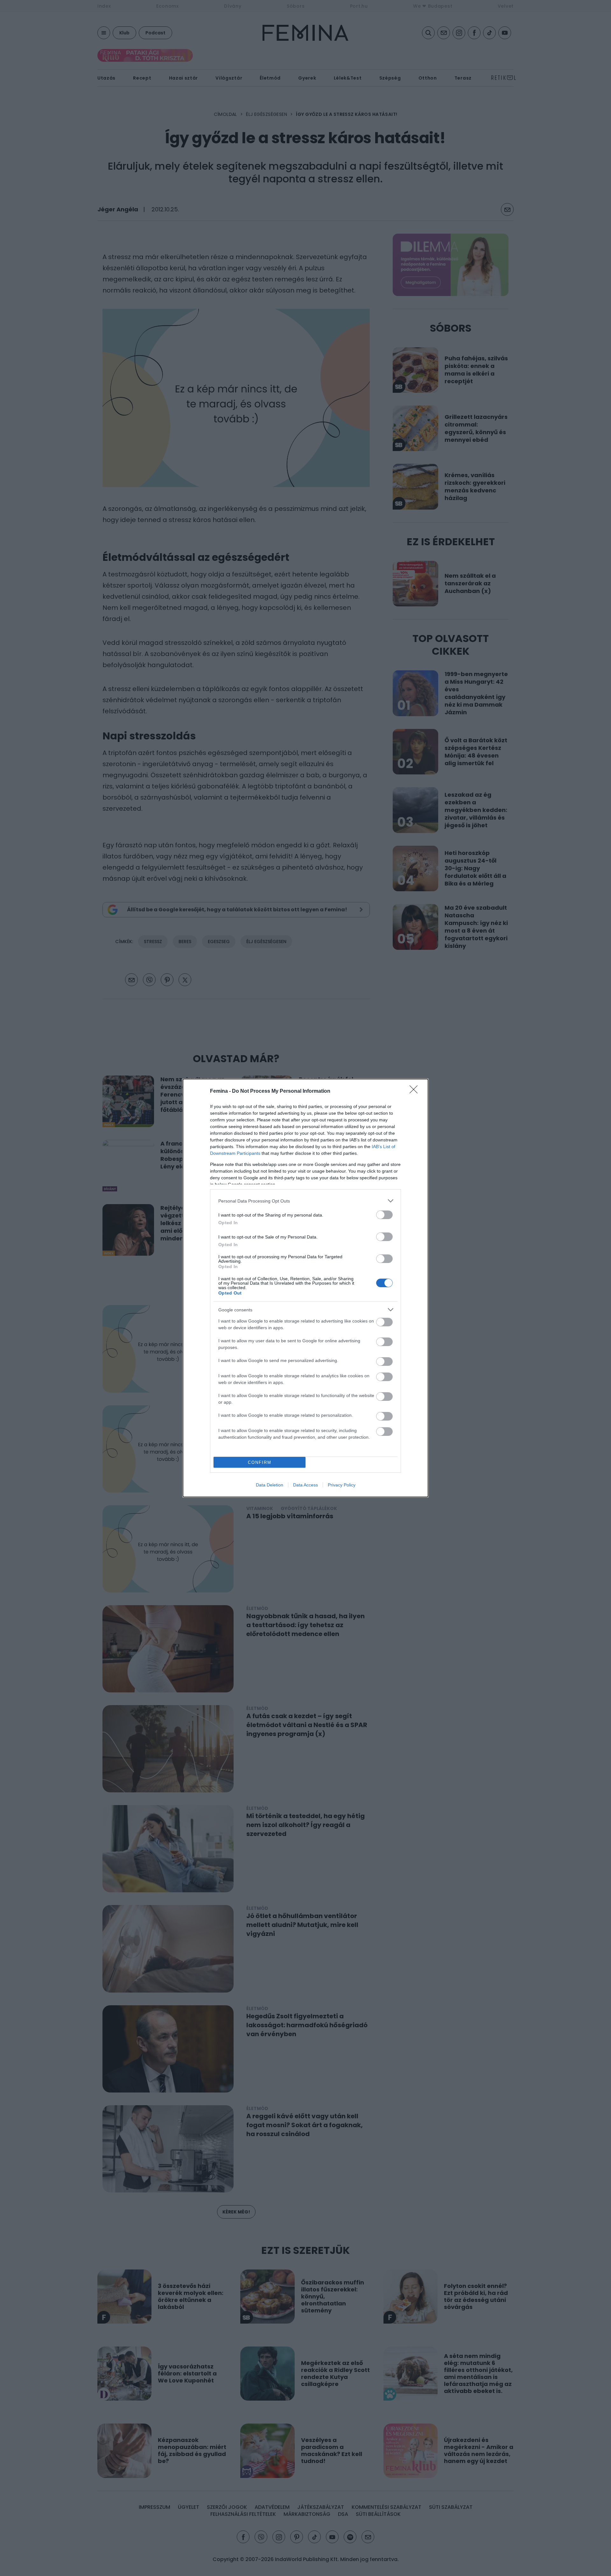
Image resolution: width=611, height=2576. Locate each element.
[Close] (416, 1091)
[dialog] (305, 1288)
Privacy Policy (342, 1485)
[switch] (384, 1215)
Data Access (305, 1485)
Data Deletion (270, 1485)
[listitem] (305, 1201)
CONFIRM (260, 1462)
